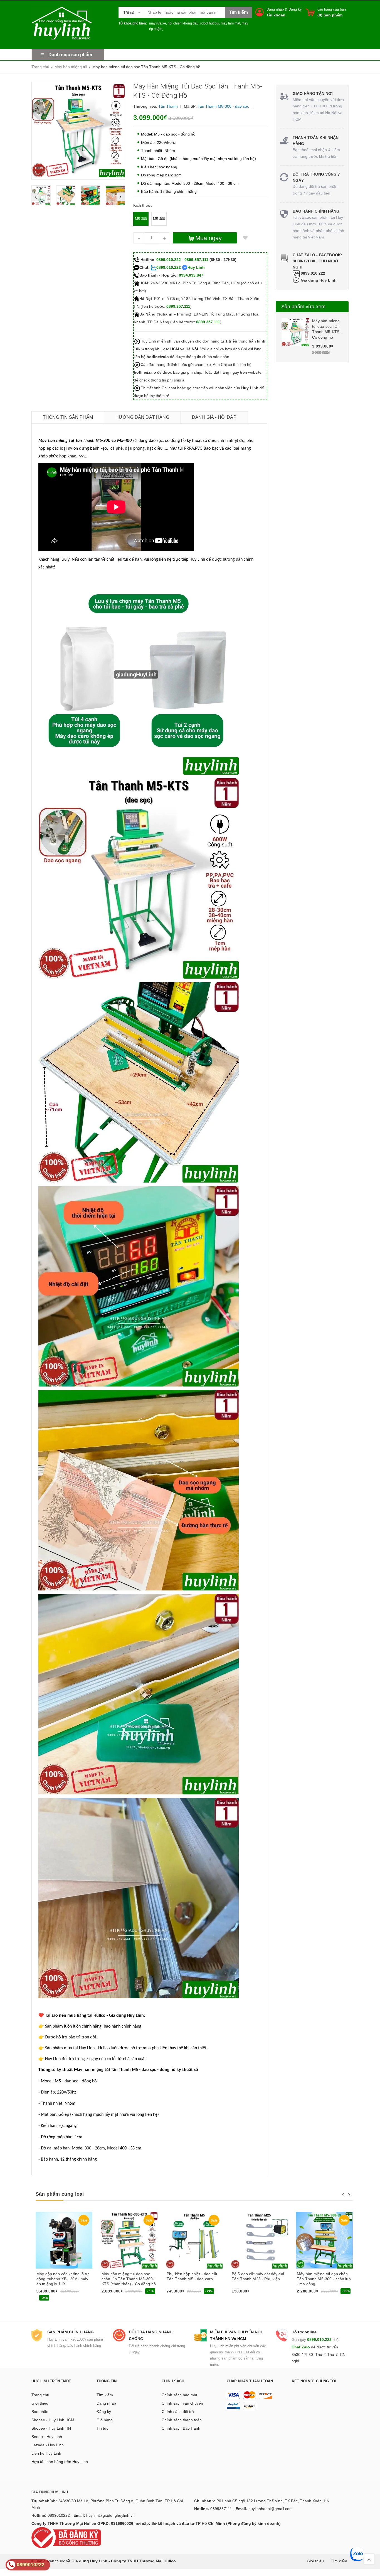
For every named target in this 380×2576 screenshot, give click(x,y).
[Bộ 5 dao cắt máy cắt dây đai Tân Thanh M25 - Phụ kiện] (259, 2240)
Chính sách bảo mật (179, 2395)
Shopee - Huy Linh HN (51, 2428)
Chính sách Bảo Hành (181, 2428)
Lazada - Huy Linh (48, 2445)
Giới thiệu (40, 2403)
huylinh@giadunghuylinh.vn (110, 2515)
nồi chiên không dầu (183, 23)
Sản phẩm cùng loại (60, 2194)
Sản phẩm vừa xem (303, 307)
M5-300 (141, 219)
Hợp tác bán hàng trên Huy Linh (60, 2462)
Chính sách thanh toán (182, 2420)
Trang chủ (40, 2395)
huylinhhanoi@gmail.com (271, 2509)
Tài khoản (276, 15)
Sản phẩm (40, 2412)
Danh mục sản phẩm (70, 55)
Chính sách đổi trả (178, 2412)
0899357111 (221, 2509)
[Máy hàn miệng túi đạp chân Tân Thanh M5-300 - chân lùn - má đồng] (324, 2240)
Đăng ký (295, 9)
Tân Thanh (168, 106)
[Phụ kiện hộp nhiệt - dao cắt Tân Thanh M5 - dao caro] (194, 2240)
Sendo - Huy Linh (47, 2437)
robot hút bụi (210, 23)
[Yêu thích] (245, 238)
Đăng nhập (275, 9)
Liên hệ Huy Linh (46, 2453)
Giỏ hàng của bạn (332, 9)
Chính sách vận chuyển (182, 2403)
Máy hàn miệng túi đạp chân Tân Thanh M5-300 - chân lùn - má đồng (324, 2279)
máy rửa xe (158, 23)
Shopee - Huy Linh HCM (53, 2420)
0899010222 (59, 2515)
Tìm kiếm (105, 2395)
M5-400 (159, 219)
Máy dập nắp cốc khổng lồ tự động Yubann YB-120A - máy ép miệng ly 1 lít (63, 2279)
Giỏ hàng (105, 2420)
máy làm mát (230, 23)
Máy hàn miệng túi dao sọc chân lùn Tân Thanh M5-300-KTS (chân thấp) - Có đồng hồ (129, 2279)
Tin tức (103, 2428)
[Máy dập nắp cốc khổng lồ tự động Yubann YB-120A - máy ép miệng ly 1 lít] (64, 2240)
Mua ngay (208, 238)
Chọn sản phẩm (182, 2293)
